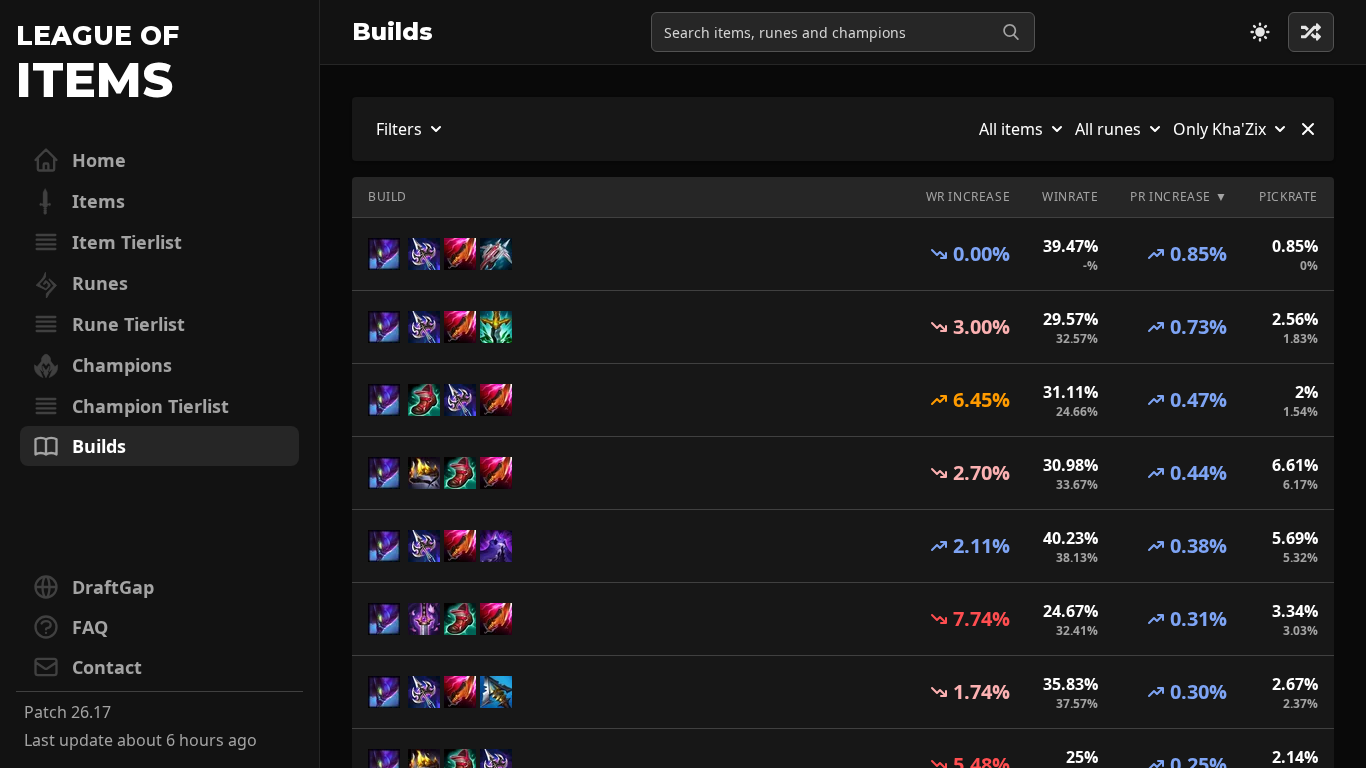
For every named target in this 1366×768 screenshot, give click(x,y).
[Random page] (1260, 32)
